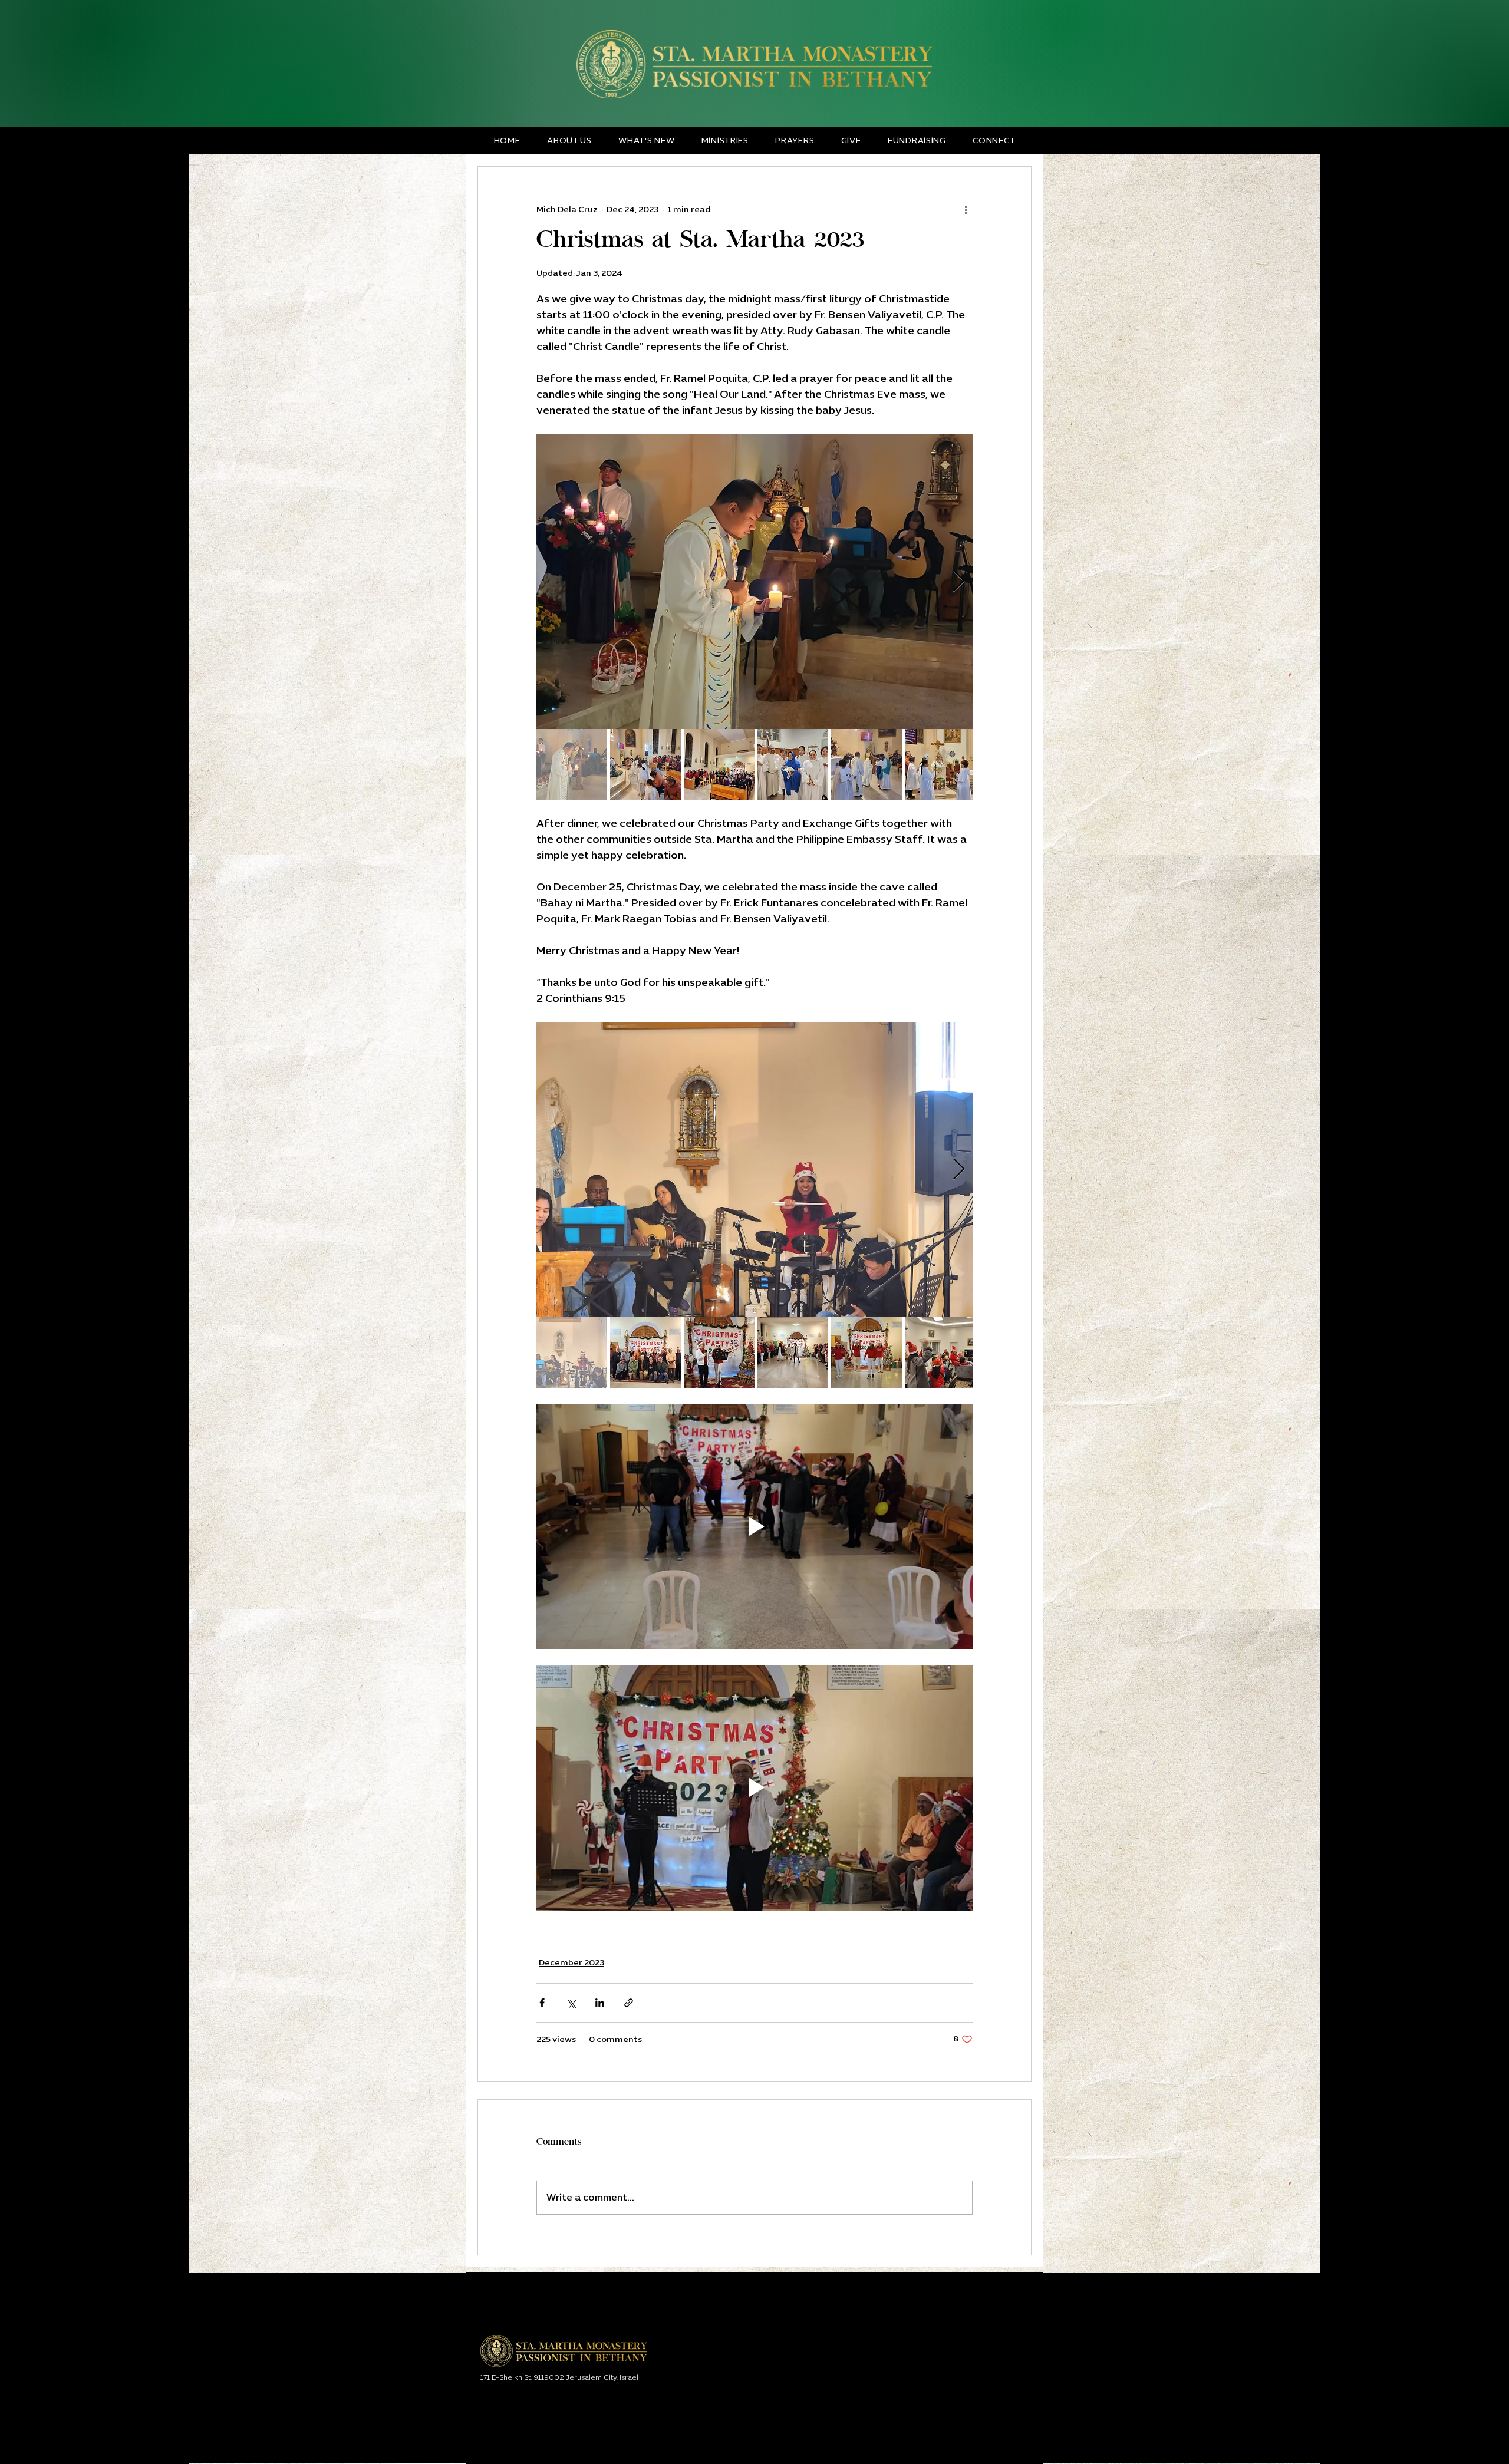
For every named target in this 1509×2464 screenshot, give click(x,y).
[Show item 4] (793, 764)
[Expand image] (754, 582)
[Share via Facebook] (542, 2003)
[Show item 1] (572, 764)
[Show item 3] (719, 764)
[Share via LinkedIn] (600, 2003)
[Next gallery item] (959, 582)
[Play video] (754, 1526)
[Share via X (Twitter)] (571, 2003)
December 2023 (571, 1963)
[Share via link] (629, 2003)
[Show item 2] (645, 764)
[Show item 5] (866, 764)
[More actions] (966, 209)
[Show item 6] (940, 764)
